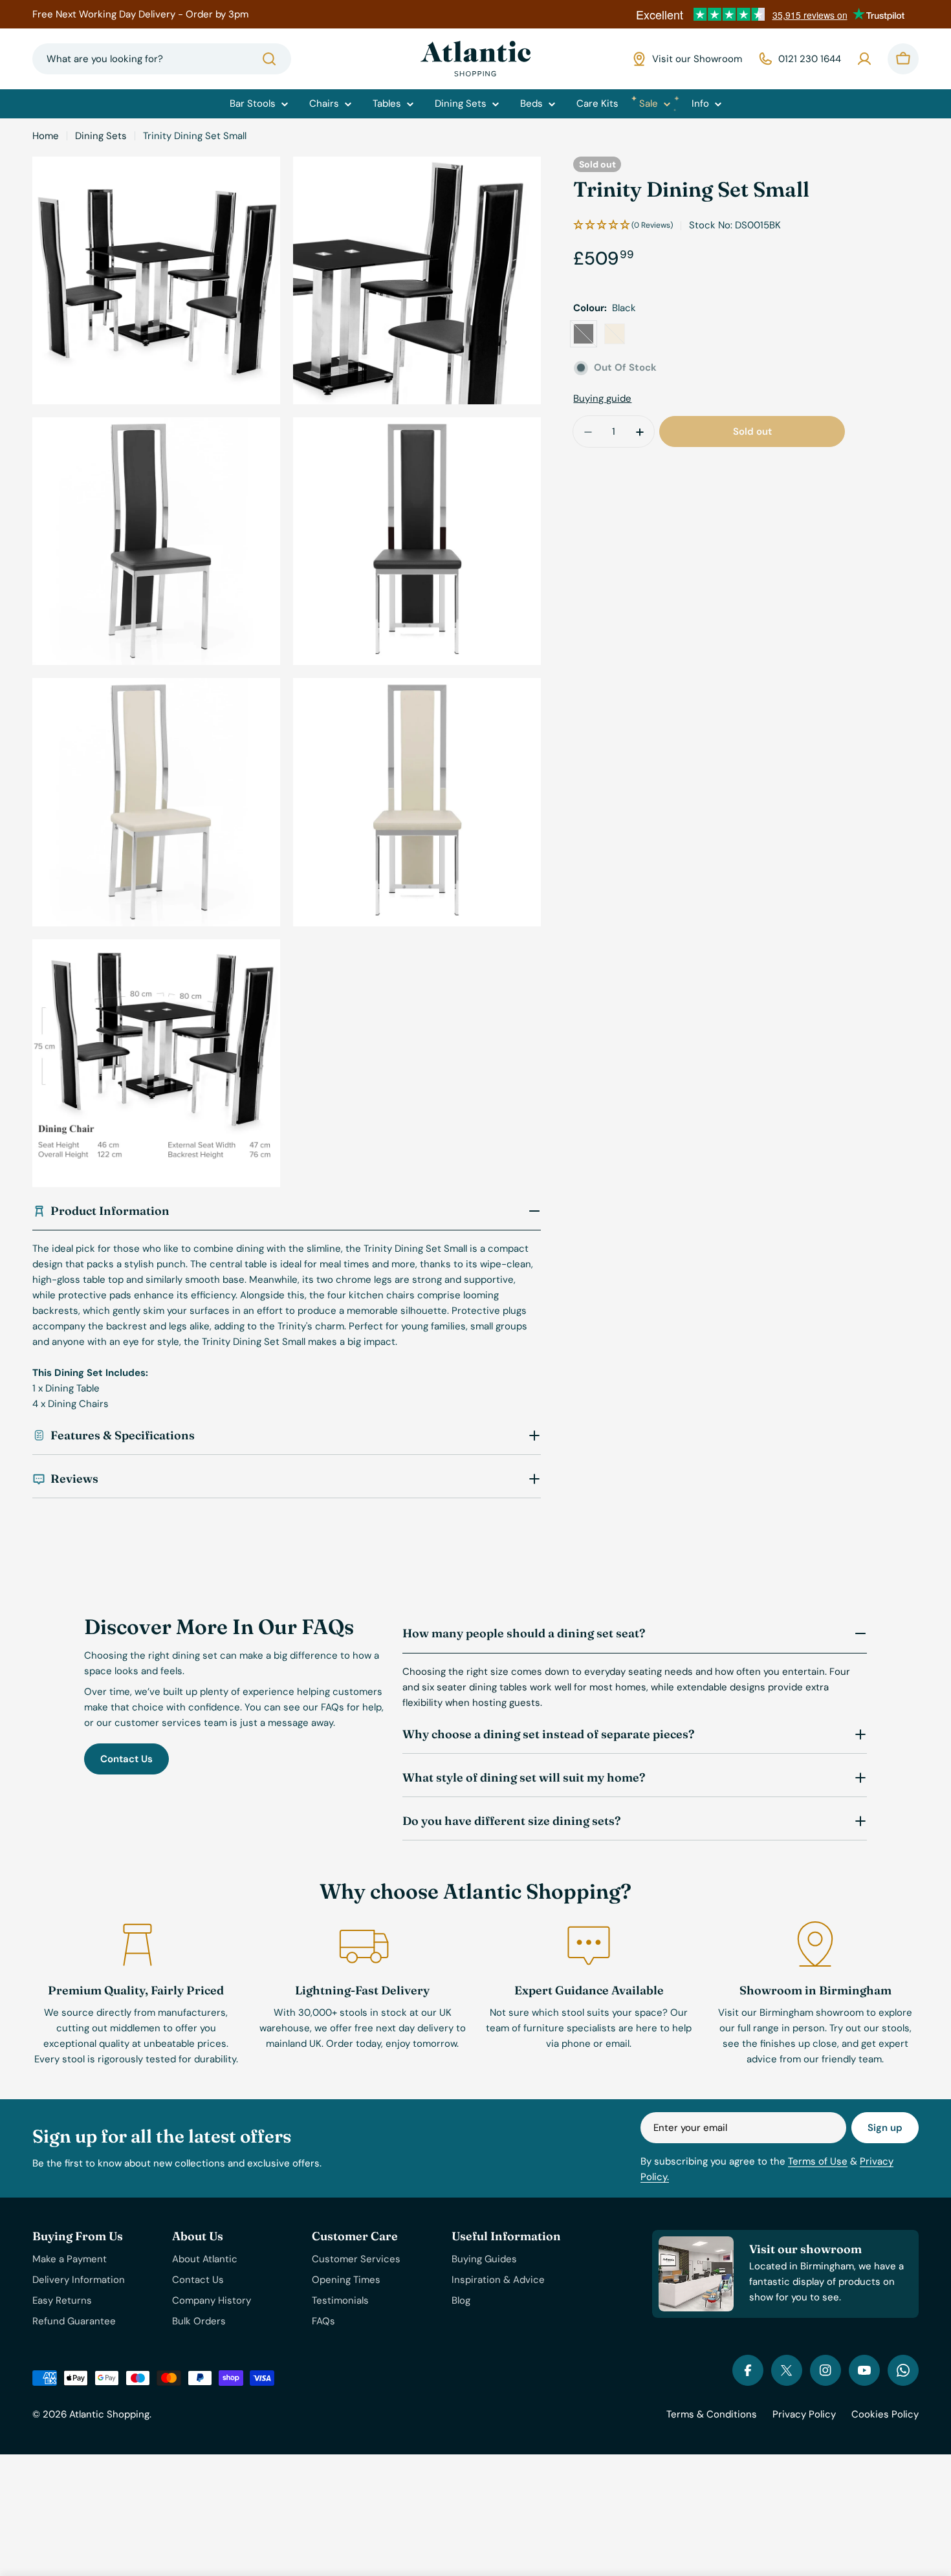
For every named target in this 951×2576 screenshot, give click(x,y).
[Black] (584, 334)
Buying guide (602, 399)
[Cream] (615, 334)
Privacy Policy (804, 2414)
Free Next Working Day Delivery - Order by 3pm (140, 14)
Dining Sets (101, 136)
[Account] (864, 59)
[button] (623, 225)
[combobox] (162, 59)
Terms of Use (818, 2161)
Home (46, 136)
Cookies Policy (885, 2414)
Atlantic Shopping (109, 2414)
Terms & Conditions (712, 2414)
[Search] (269, 59)
